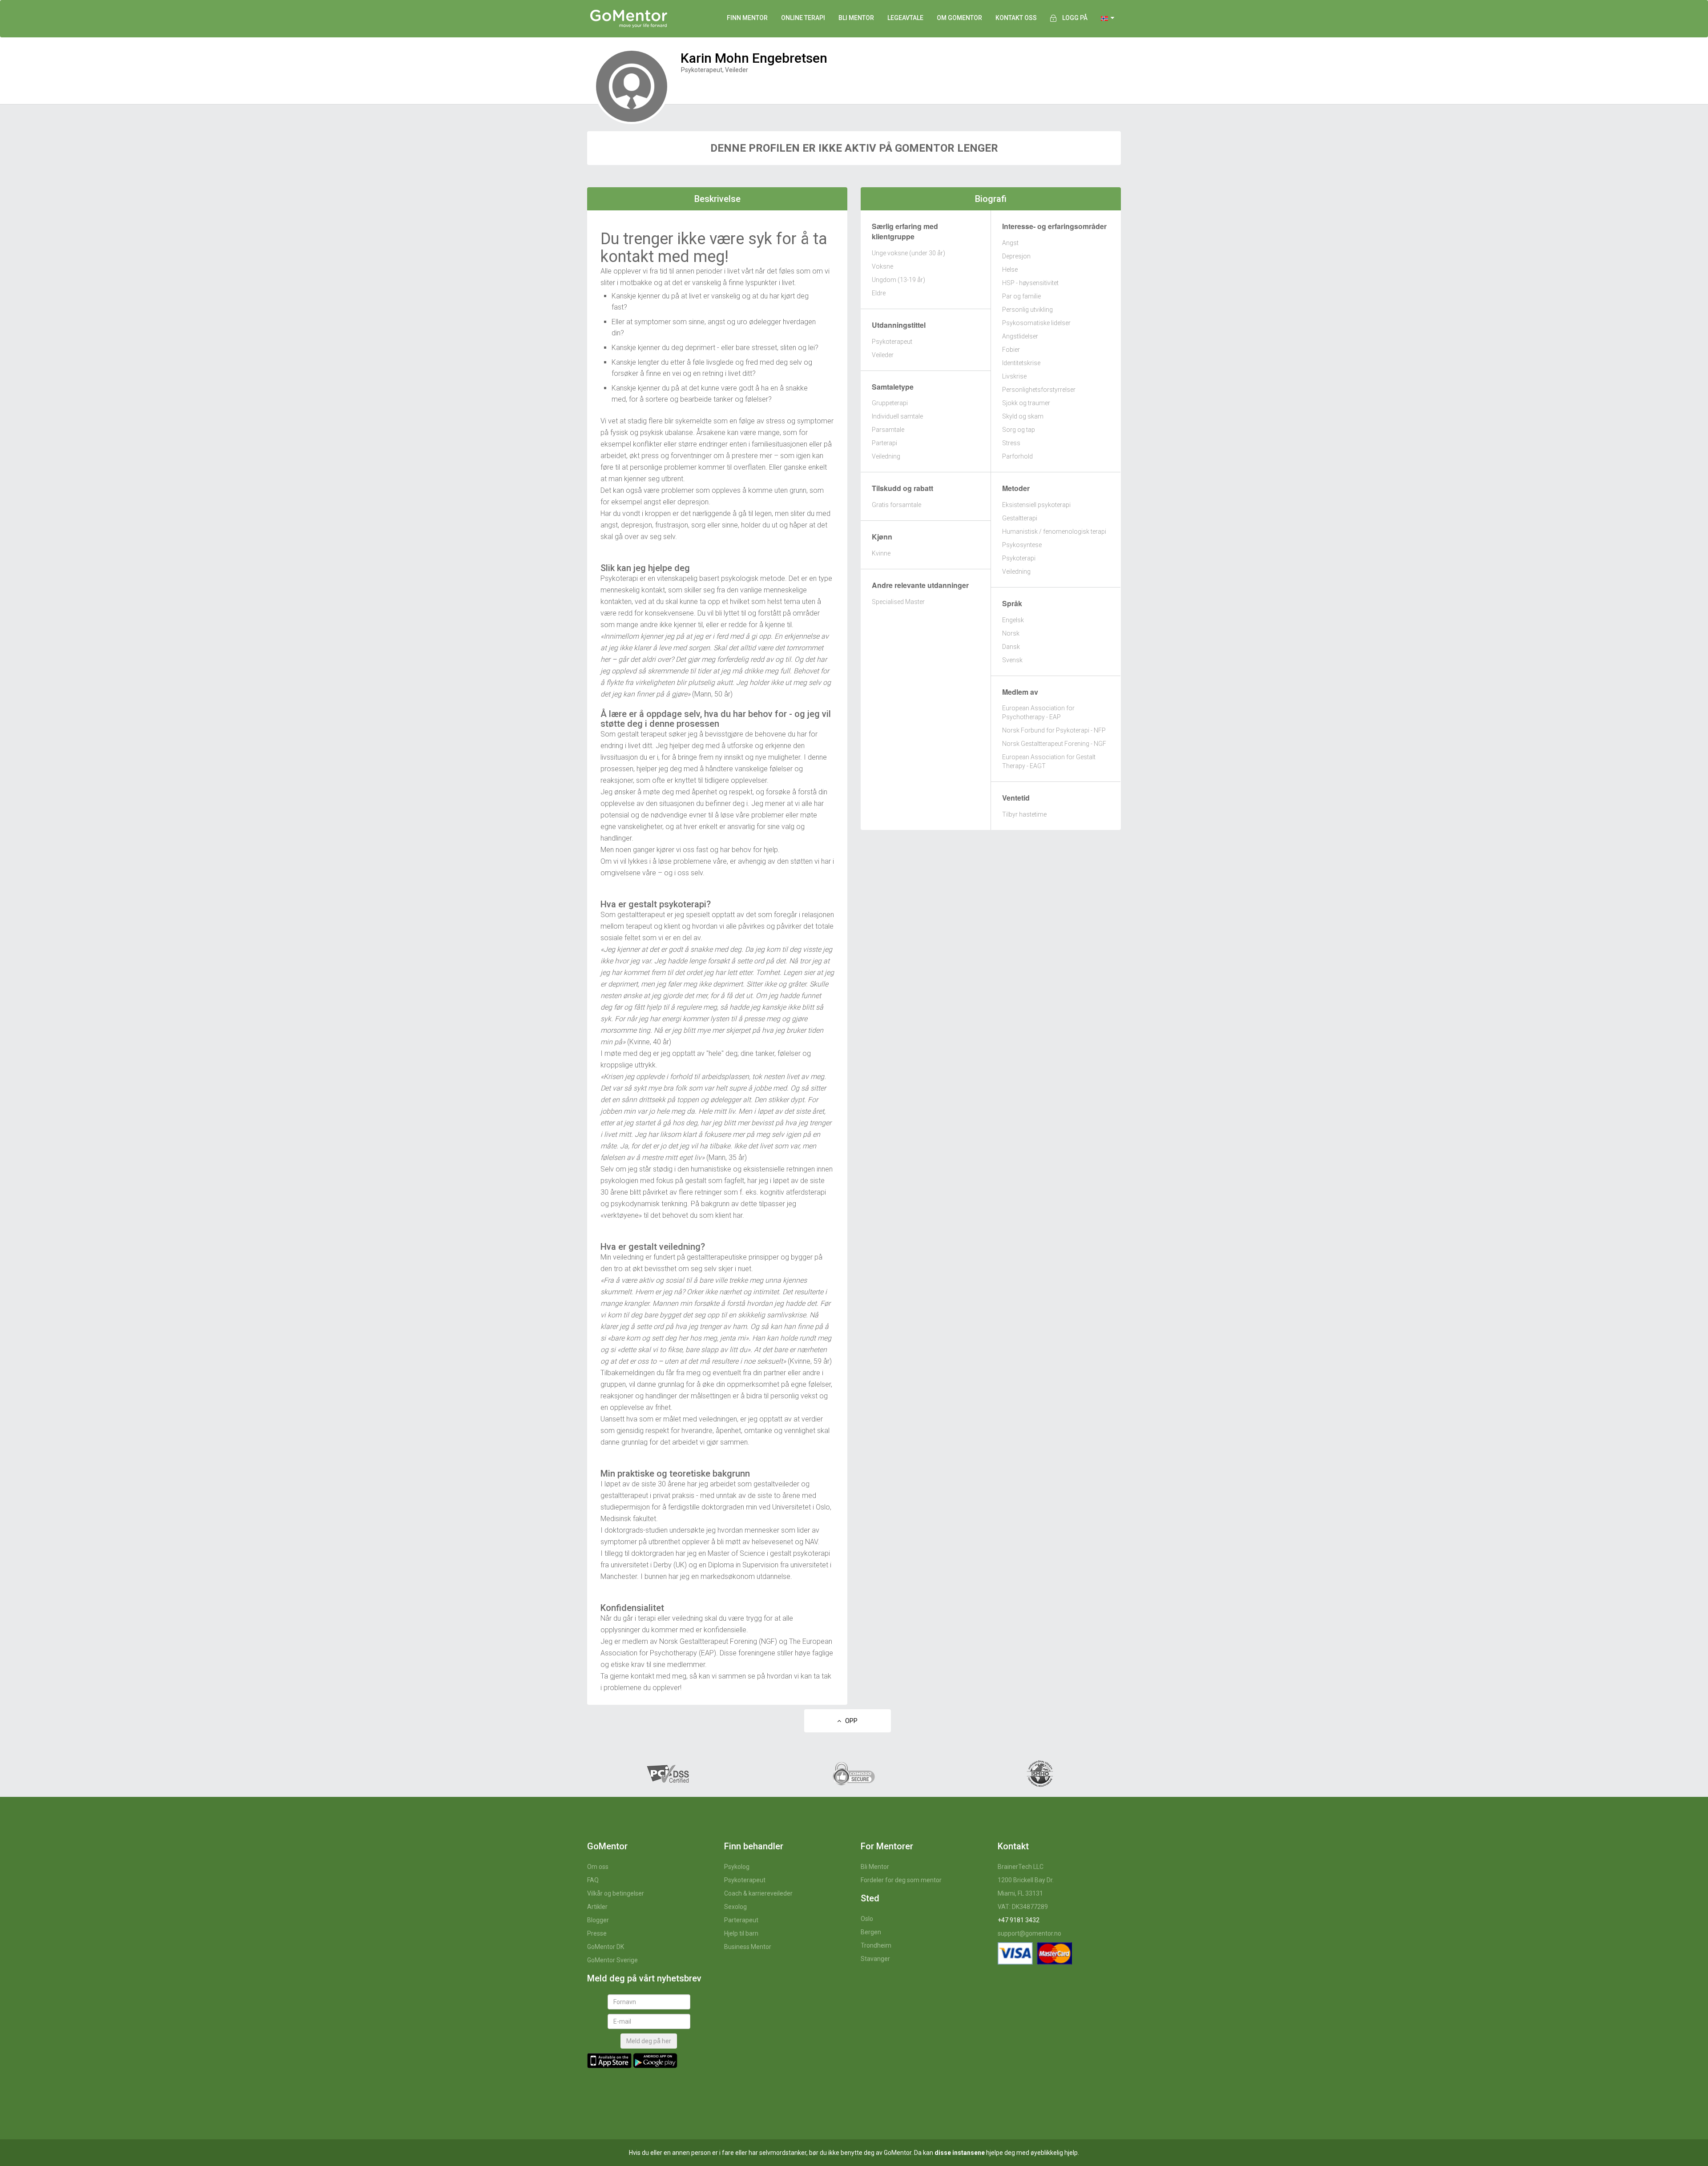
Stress (1011, 443)
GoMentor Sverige (612, 1960)
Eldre (879, 293)
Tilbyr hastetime (1024, 814)
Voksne (882, 266)
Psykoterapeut (892, 342)
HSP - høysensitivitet (1030, 283)
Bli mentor (856, 18)
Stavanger (875, 1959)
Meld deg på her (649, 2041)
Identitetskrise (1021, 363)
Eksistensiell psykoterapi (1036, 505)
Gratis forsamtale (896, 505)
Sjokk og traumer (1026, 403)
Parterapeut (741, 1920)
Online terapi (803, 18)
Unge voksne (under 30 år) (908, 253)
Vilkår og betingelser (616, 1893)
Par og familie (1021, 296)
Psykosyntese (1022, 545)
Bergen (871, 1932)
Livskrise (1014, 376)
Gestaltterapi (1020, 518)
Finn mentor (747, 18)
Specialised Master (898, 602)
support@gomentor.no (1029, 1933)
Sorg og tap (1019, 430)
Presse (597, 1933)
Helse (1010, 270)
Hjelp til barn (741, 1933)
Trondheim (876, 1945)
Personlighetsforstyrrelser (1039, 390)
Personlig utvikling (1027, 310)
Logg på (1075, 18)
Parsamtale (888, 430)
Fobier (1011, 350)
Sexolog (735, 1907)
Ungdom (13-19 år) (898, 280)
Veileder (883, 355)
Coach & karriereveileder (758, 1893)
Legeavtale (905, 18)
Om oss (598, 1867)
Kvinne (881, 553)
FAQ (593, 1880)
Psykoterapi (1019, 558)
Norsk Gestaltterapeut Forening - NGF (1054, 744)
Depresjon (1016, 256)
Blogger (598, 1920)
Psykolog (737, 1867)
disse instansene (960, 2153)
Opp (849, 1721)
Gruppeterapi (890, 403)
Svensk (1012, 660)
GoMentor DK (606, 1947)
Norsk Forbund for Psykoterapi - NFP (1054, 730)
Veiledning (886, 456)
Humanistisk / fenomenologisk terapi (1054, 531)
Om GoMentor (959, 18)
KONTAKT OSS (1016, 18)
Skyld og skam (1023, 416)
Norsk (1011, 633)
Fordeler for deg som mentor (901, 1880)
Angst (1010, 243)
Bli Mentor (875, 1867)
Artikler (597, 1907)
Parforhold (1017, 456)
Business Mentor (748, 1947)
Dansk (1011, 647)
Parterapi (884, 443)
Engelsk (1013, 620)
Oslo (867, 1919)
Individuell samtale (897, 416)
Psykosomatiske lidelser (1036, 323)
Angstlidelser (1020, 336)
